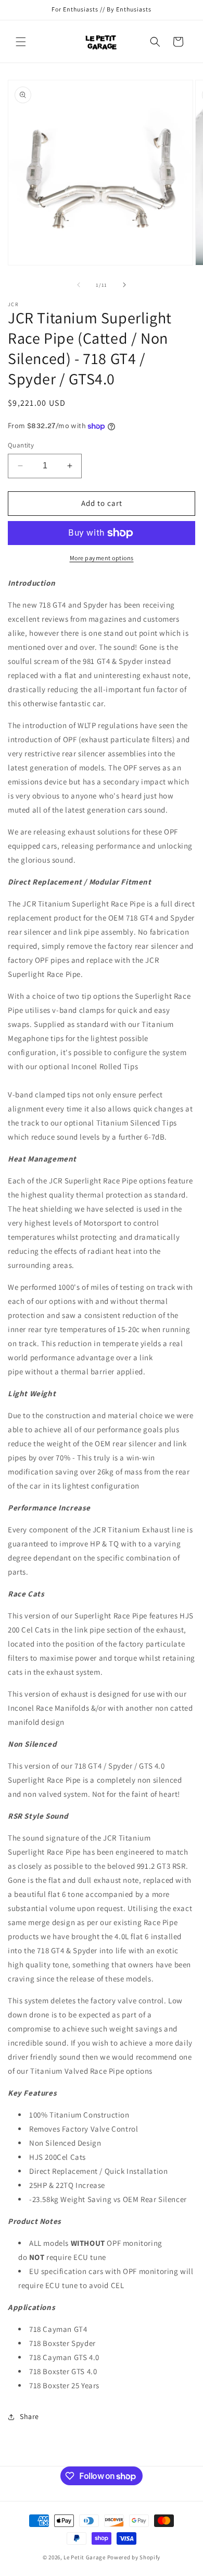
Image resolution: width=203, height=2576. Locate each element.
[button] (21, 42)
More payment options (102, 558)
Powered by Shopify (134, 2557)
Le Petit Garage (85, 2557)
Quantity (21, 445)
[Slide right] (124, 285)
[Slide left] (79, 285)
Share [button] (29, 2416)
